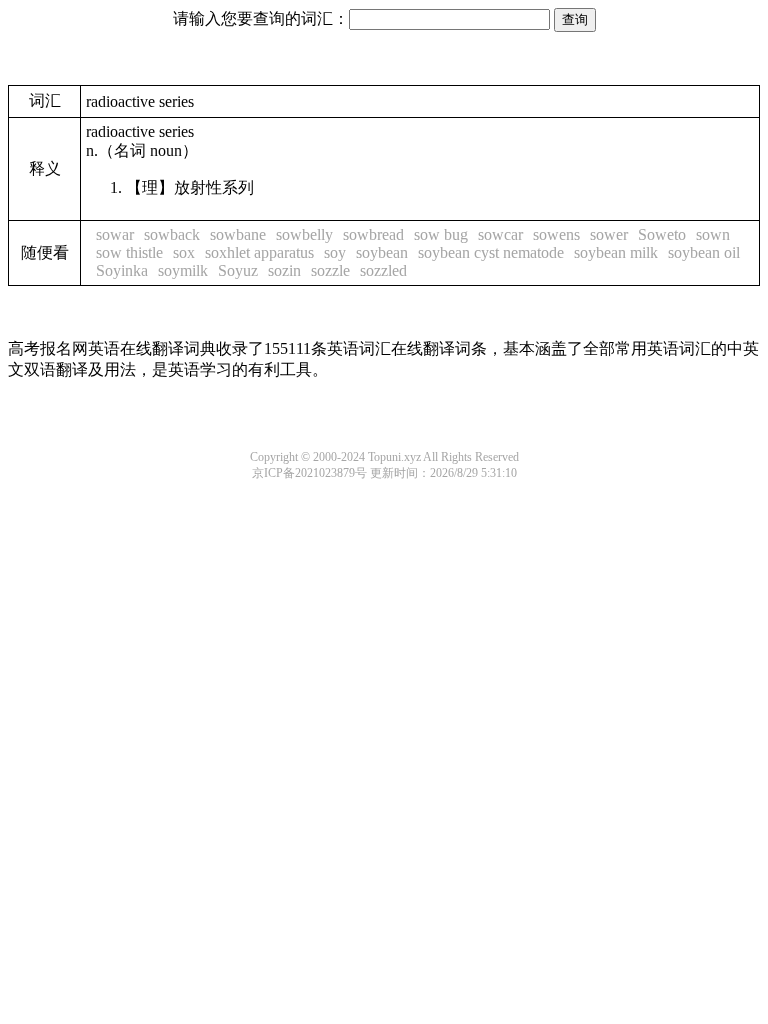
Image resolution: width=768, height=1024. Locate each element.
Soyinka (122, 270)
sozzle (330, 270)
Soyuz (238, 270)
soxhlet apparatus (259, 252)
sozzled (383, 270)
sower (609, 234)
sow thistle (129, 252)
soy (335, 252)
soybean (382, 252)
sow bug (441, 234)
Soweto (662, 234)
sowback (172, 234)
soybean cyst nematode (491, 252)
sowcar (500, 234)
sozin (284, 270)
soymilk (183, 270)
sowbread (373, 234)
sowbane (238, 234)
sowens (556, 234)
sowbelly (304, 234)
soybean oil (704, 252)
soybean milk (616, 252)
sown (713, 234)
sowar (115, 234)
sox (184, 252)
